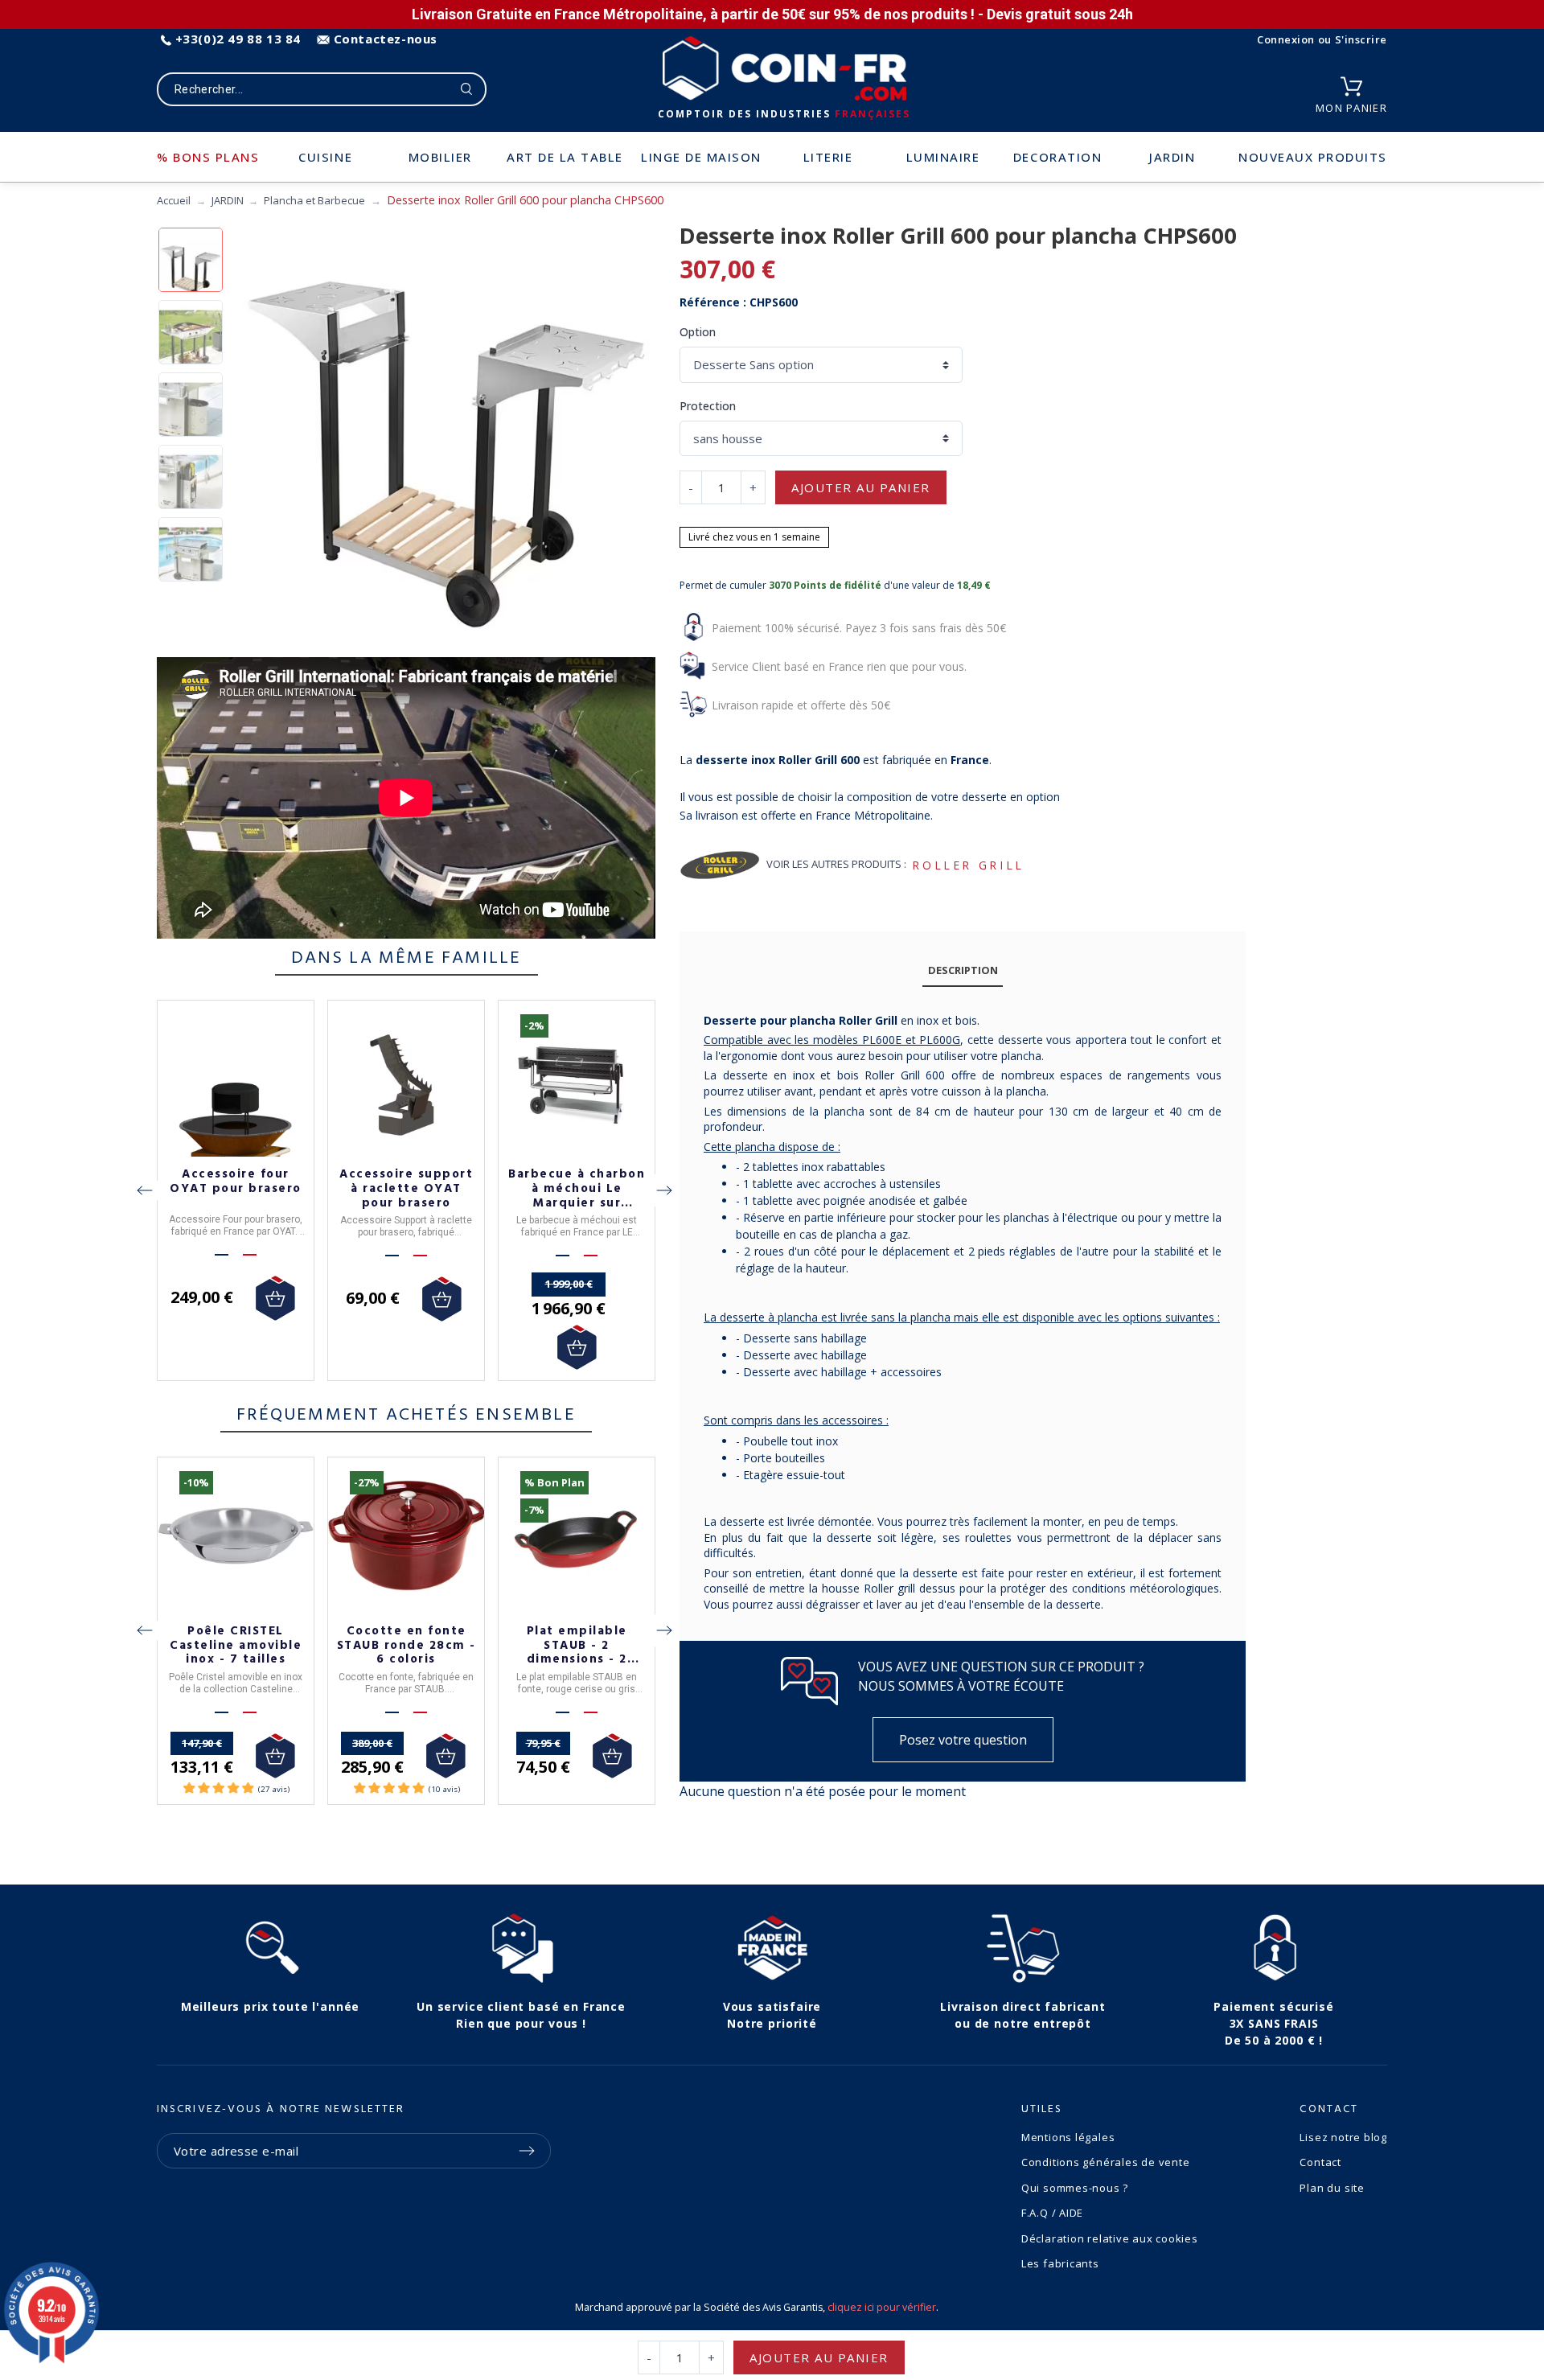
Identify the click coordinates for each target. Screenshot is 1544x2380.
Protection (708, 406)
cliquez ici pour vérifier (882, 2307)
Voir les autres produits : (836, 864)
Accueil (174, 200)
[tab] (963, 971)
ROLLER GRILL (968, 865)
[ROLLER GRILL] (720, 865)
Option (698, 332)
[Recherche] (467, 89)
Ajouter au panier (861, 487)
